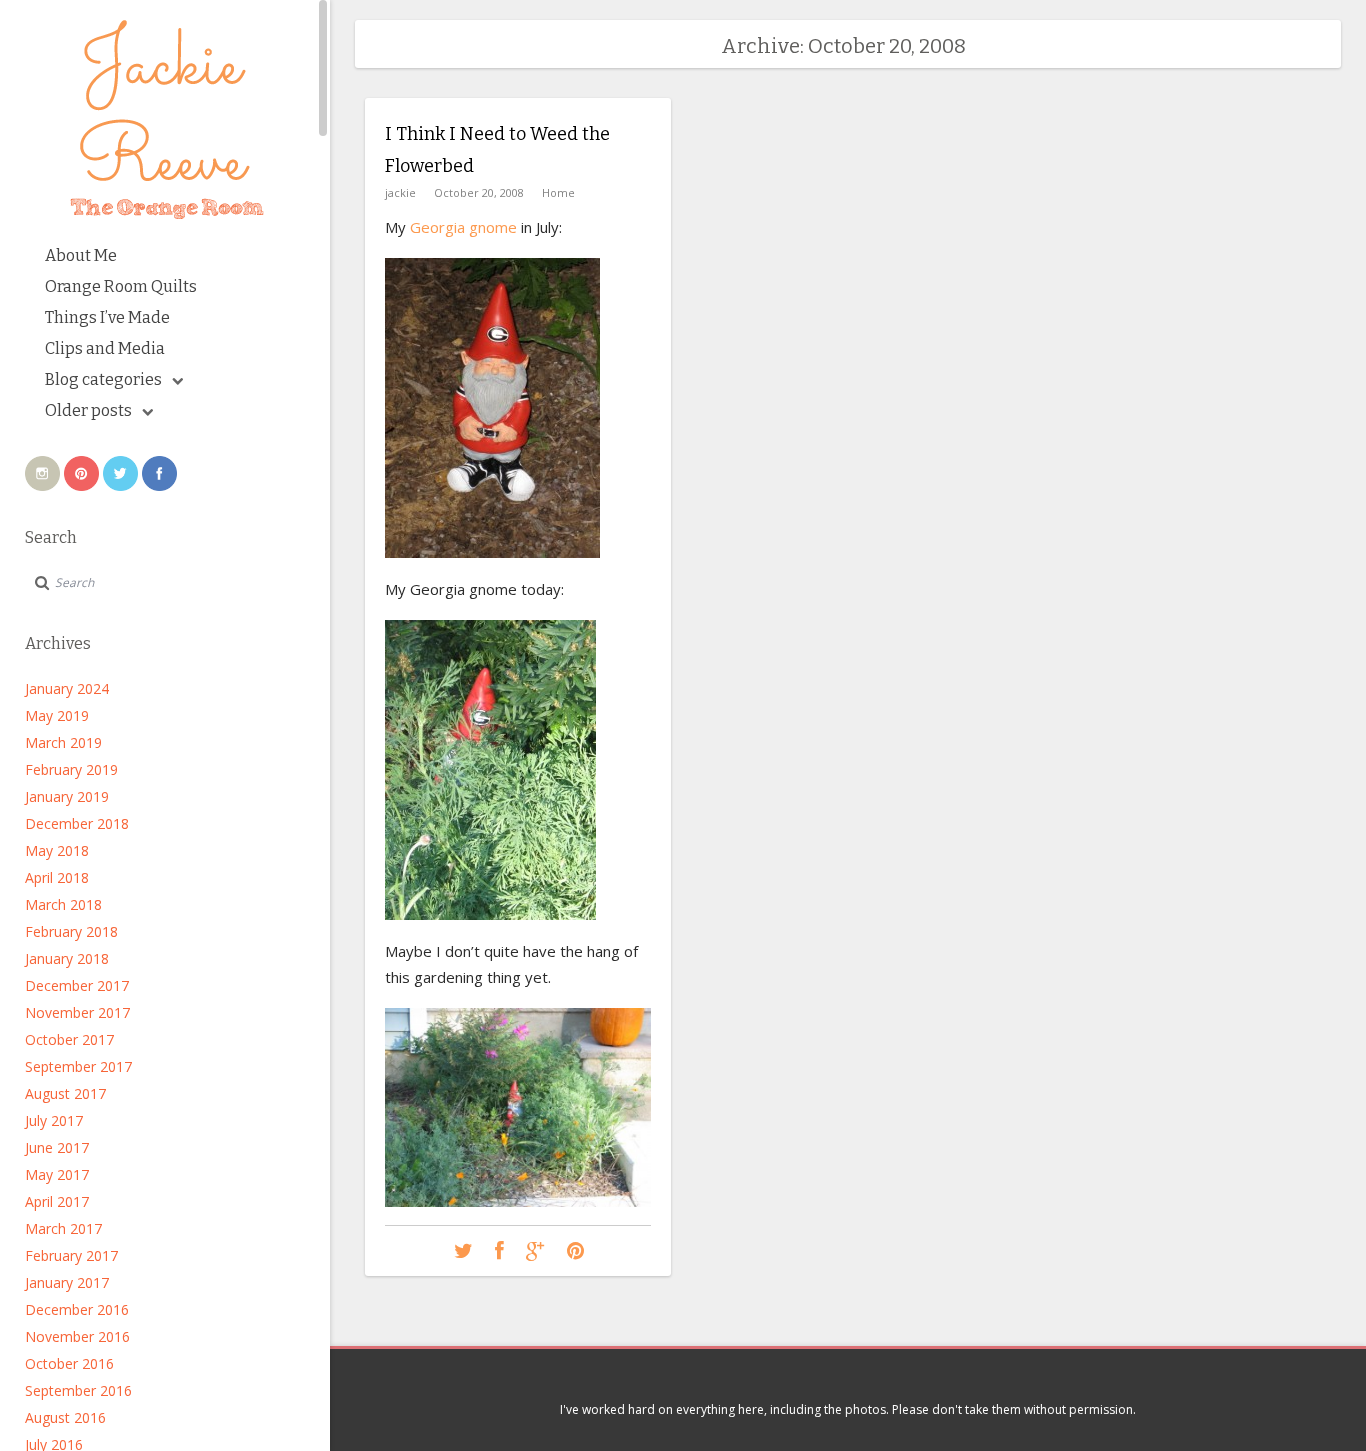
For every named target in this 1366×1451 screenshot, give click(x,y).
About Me (81, 255)
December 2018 (77, 823)
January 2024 (67, 688)
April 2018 (57, 877)
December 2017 (77, 985)
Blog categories (103, 379)
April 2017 (57, 1201)
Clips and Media (105, 348)
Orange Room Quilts (121, 286)
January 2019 (67, 796)
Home (558, 192)
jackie (400, 192)
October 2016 (69, 1363)
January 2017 (67, 1282)
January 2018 (67, 958)
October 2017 (69, 1039)
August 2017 (65, 1093)
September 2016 (78, 1390)
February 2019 (71, 769)
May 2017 (57, 1174)
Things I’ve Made (107, 317)
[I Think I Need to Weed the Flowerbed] (463, 1251)
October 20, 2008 (479, 192)
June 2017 (57, 1147)
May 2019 (57, 715)
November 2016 (77, 1336)
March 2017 (63, 1228)
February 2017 (71, 1255)
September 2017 (78, 1066)
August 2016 (65, 1417)
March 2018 (63, 904)
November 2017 (77, 1012)
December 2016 (77, 1309)
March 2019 (63, 742)
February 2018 (71, 931)
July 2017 (54, 1120)
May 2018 (57, 850)
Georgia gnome (463, 227)
